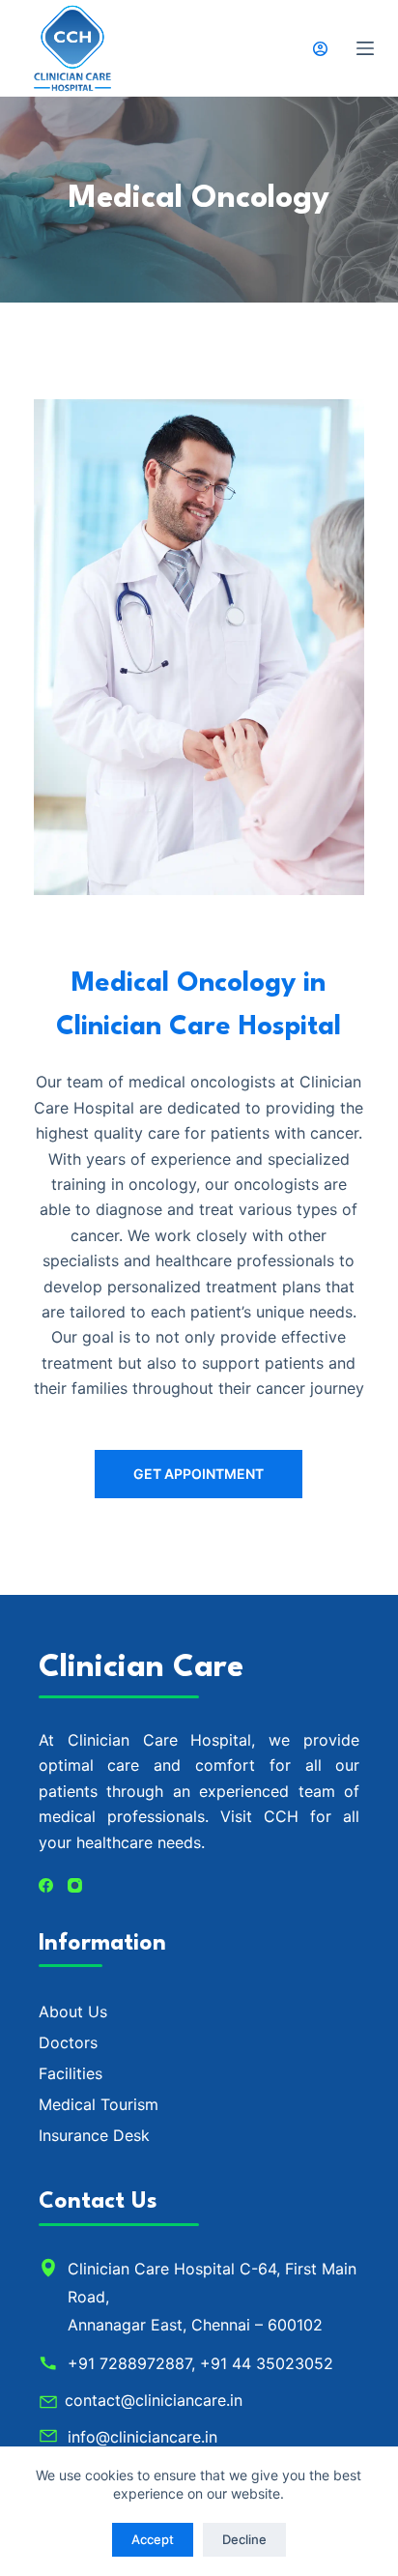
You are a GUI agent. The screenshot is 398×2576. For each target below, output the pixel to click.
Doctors (68, 2042)
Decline (244, 2539)
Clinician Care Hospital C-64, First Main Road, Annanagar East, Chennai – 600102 (212, 2297)
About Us (73, 2012)
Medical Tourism (99, 2104)
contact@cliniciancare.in (154, 2400)
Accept (153, 2539)
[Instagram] (75, 1885)
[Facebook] (46, 1885)
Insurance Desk (94, 2135)
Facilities (71, 2073)
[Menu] (365, 48)
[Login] (320, 49)
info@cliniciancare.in (142, 2437)
